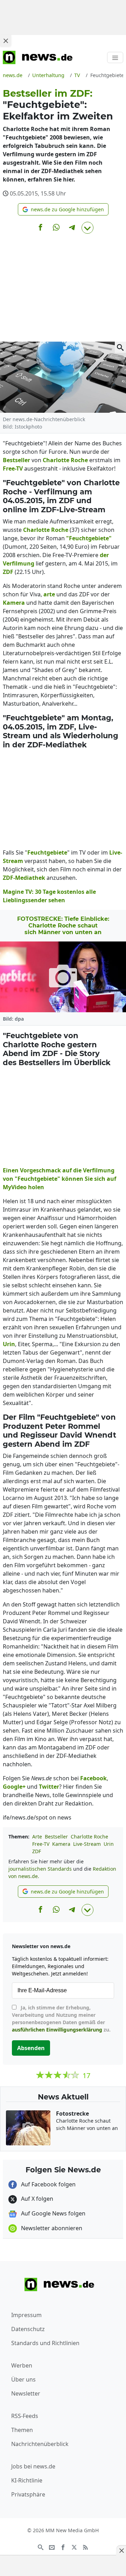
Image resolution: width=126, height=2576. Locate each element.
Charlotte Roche (89, 1837)
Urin (109, 1844)
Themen (22, 2430)
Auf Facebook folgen (48, 2184)
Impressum (26, 2315)
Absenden (31, 2048)
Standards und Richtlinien (45, 2343)
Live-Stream (87, 1844)
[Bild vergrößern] (120, 347)
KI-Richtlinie (27, 2480)
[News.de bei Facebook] (63, 2547)
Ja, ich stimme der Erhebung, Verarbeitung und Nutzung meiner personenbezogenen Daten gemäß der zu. (61, 2019)
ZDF (37, 1851)
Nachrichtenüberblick (40, 2444)
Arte (37, 1837)
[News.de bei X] (74, 2547)
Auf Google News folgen (52, 2213)
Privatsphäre (28, 2494)
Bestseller (56, 1837)
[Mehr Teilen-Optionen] (87, 228)
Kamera (61, 1844)
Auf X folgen (36, 2199)
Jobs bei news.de (33, 2466)
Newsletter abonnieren (51, 2228)
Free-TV (41, 1844)
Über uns (23, 2379)
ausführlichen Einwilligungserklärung (57, 2030)
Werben (22, 2365)
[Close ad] (6, 41)
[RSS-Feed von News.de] (85, 2547)
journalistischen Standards (40, 1869)
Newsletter (26, 2393)
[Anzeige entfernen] (121, 2550)
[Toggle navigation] (115, 57)
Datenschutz (28, 2329)
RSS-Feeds (25, 2416)
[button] (63, 209)
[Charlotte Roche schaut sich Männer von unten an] (63, 977)
